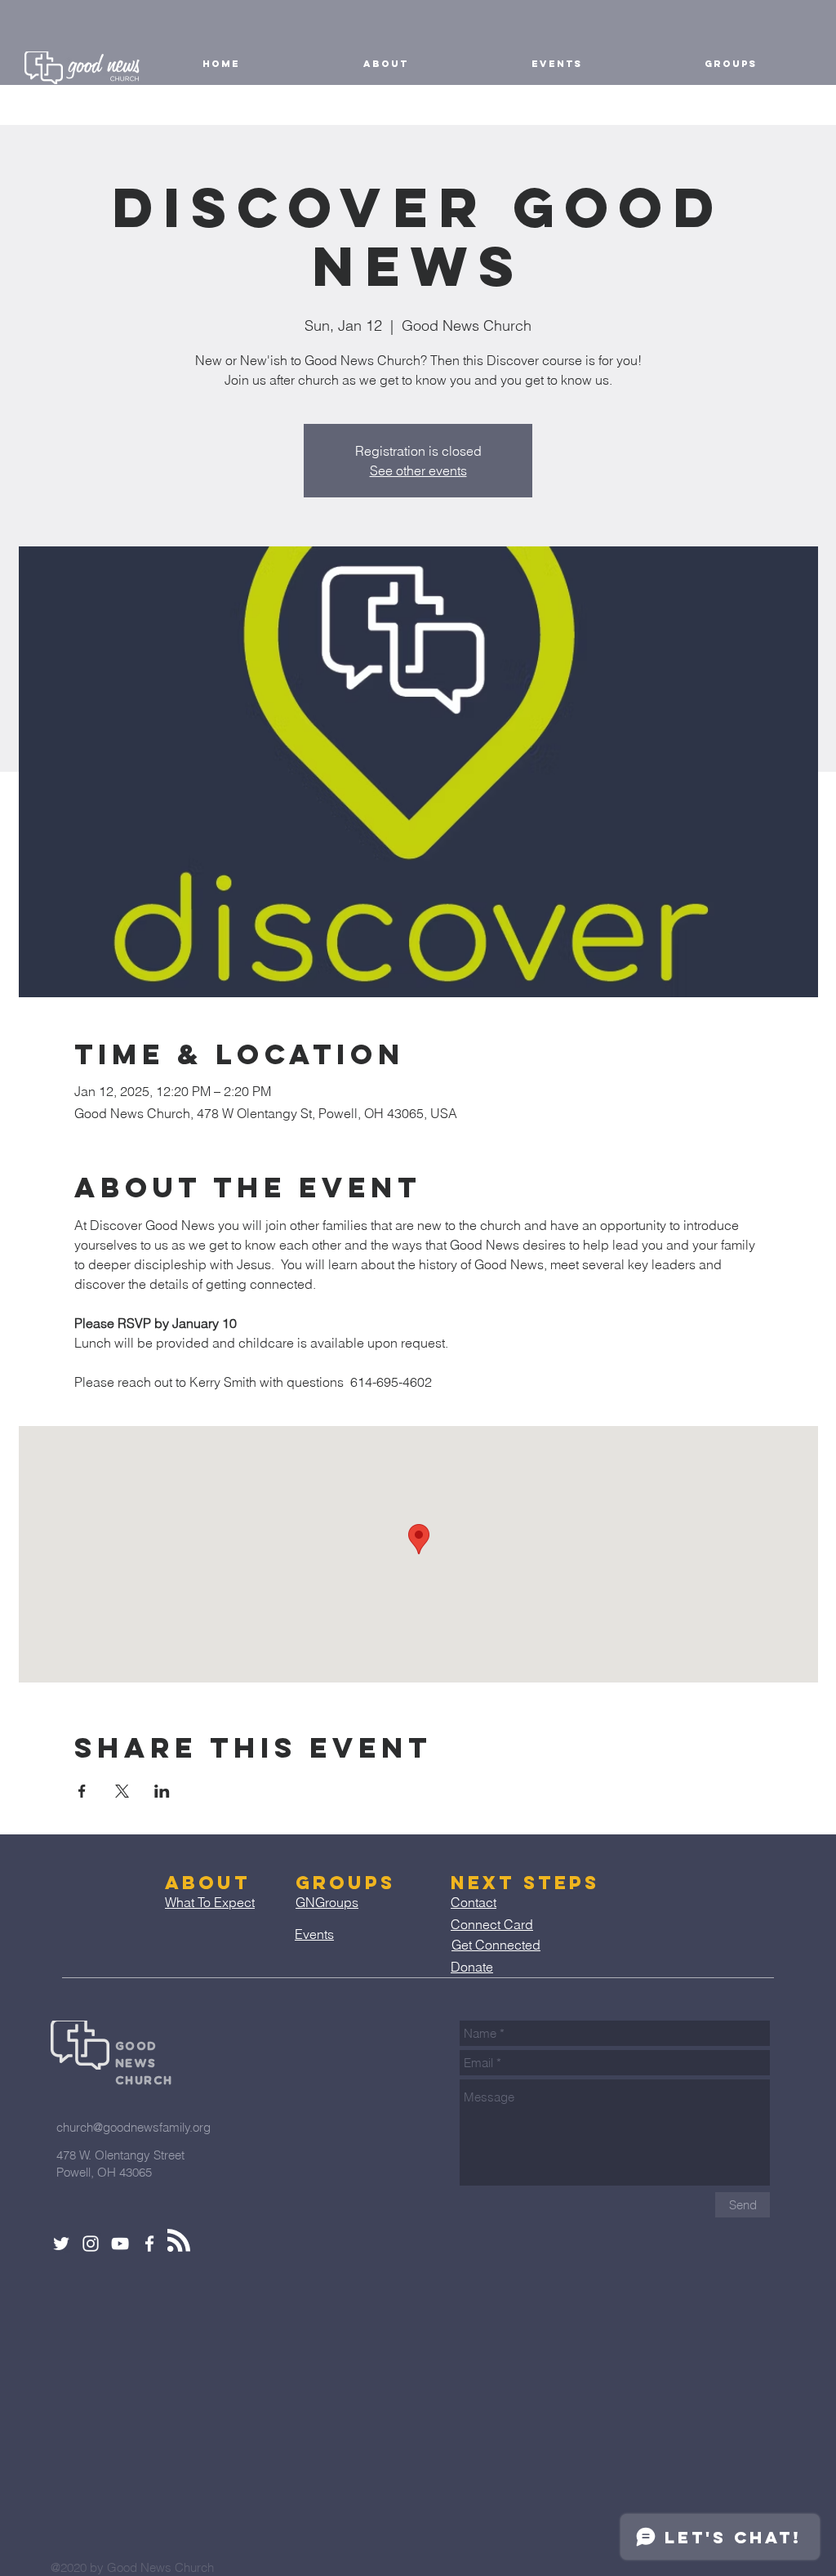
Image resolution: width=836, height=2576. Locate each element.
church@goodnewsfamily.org (133, 2127)
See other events (418, 470)
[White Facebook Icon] (149, 2244)
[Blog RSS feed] (179, 2241)
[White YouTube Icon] (120, 2244)
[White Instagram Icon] (91, 2244)
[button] (385, 64)
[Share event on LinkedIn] (162, 1791)
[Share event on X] (122, 1791)
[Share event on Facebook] (82, 1791)
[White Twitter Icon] (61, 2244)
